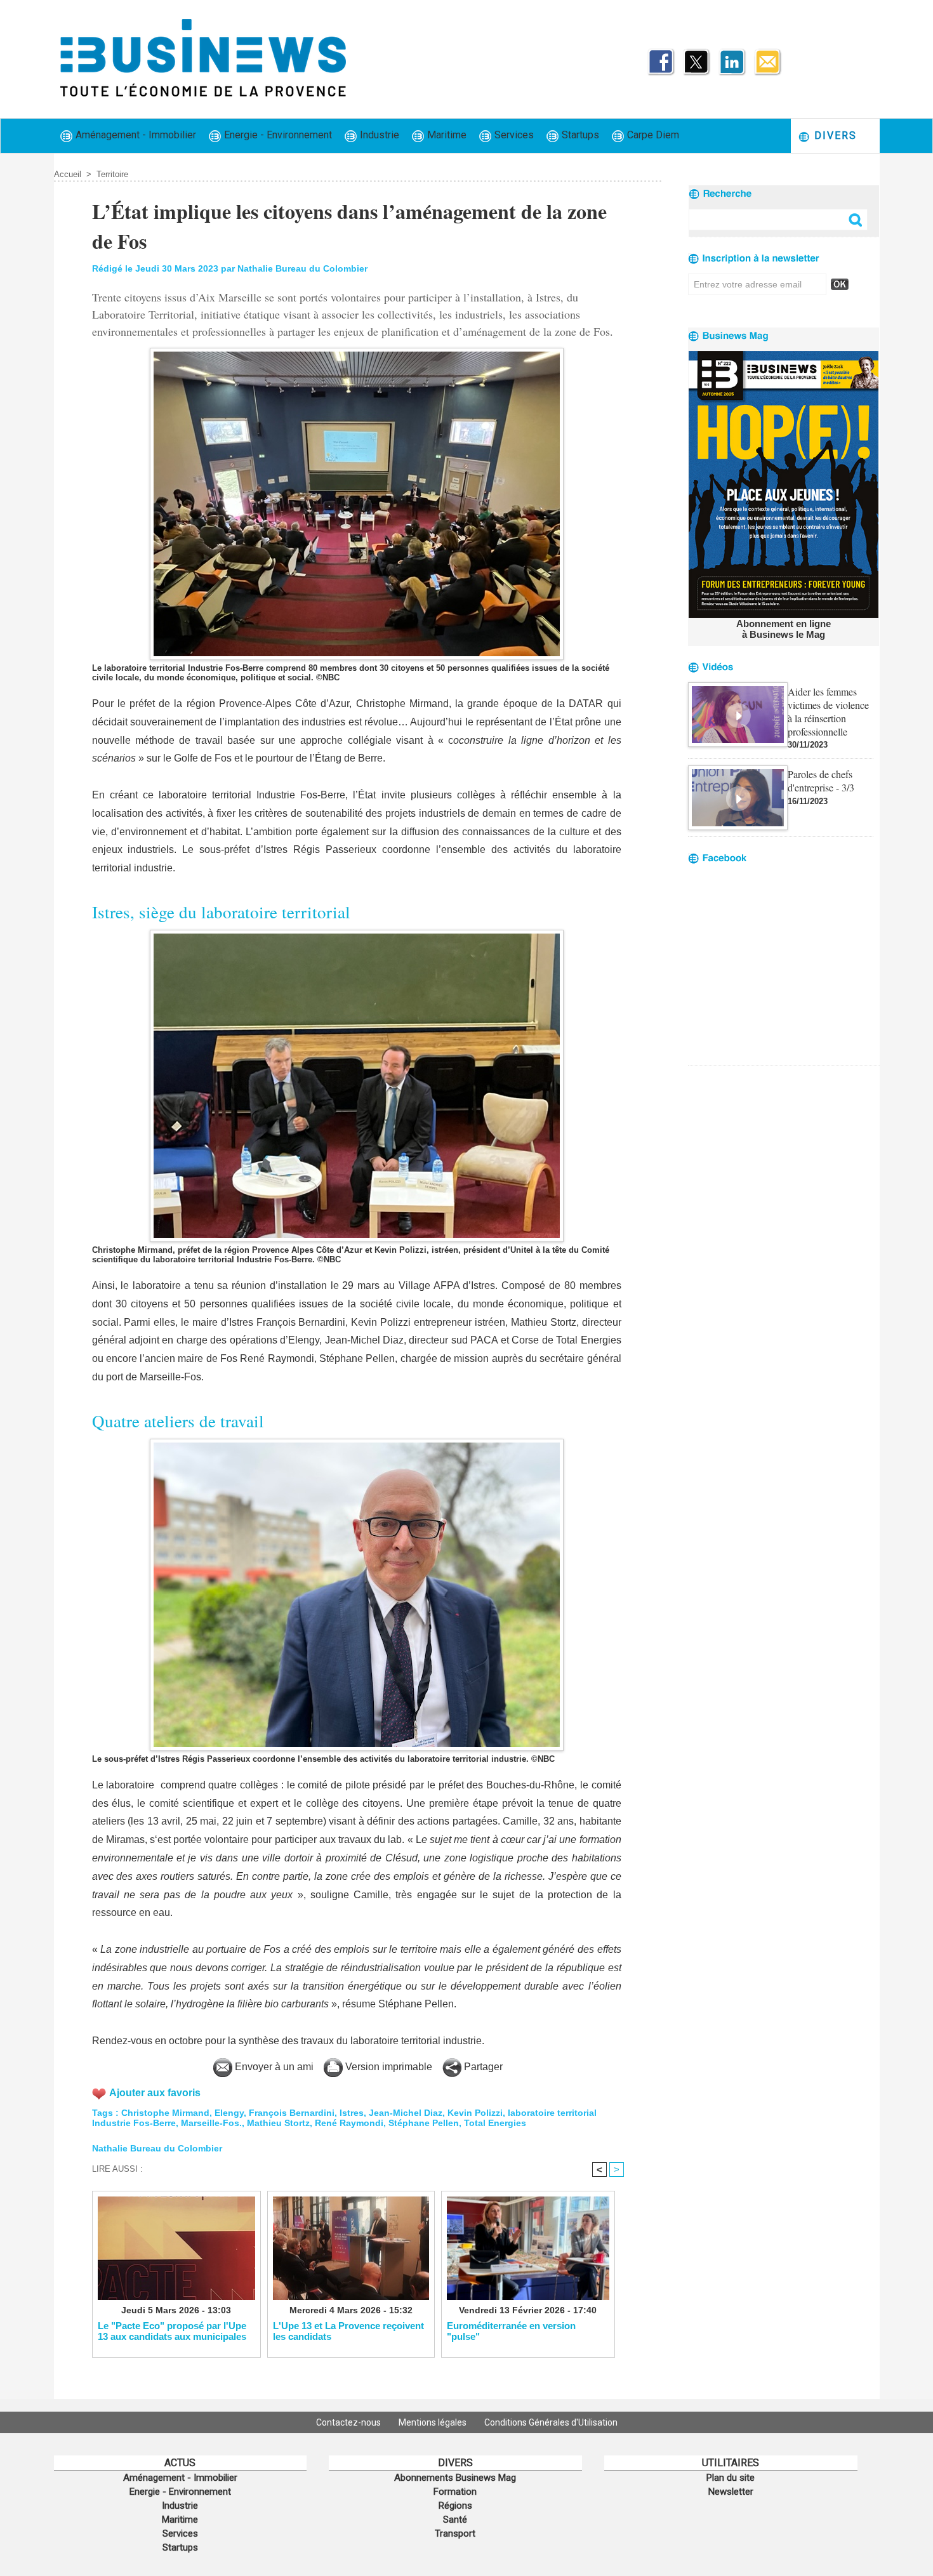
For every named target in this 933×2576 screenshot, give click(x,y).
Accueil (68, 174)
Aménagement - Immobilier (135, 135)
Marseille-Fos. (211, 2123)
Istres (352, 2113)
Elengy (229, 2113)
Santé (455, 2520)
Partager (482, 2067)
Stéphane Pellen (424, 2123)
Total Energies (495, 2123)
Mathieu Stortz (278, 2123)
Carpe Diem (652, 135)
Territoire (112, 174)
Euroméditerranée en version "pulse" (511, 2331)
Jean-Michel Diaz (406, 2113)
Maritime (446, 135)
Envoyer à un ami (273, 2067)
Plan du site (731, 2478)
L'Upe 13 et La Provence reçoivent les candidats (348, 2331)
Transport (455, 2533)
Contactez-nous (349, 2422)
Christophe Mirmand (165, 2113)
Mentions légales (433, 2422)
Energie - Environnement (277, 135)
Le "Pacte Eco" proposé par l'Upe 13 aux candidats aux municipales (172, 2331)
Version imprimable (387, 2067)
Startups (579, 135)
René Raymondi (349, 2123)
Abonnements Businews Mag (455, 2478)
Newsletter (731, 2492)
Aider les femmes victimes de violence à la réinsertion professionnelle (828, 711)
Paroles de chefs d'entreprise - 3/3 (821, 781)
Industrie (378, 135)
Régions (455, 2506)
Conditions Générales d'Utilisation (551, 2422)
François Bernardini (292, 2113)
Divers (834, 135)
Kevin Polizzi (475, 2113)
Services (513, 135)
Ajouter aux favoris (155, 2093)
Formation (455, 2492)
